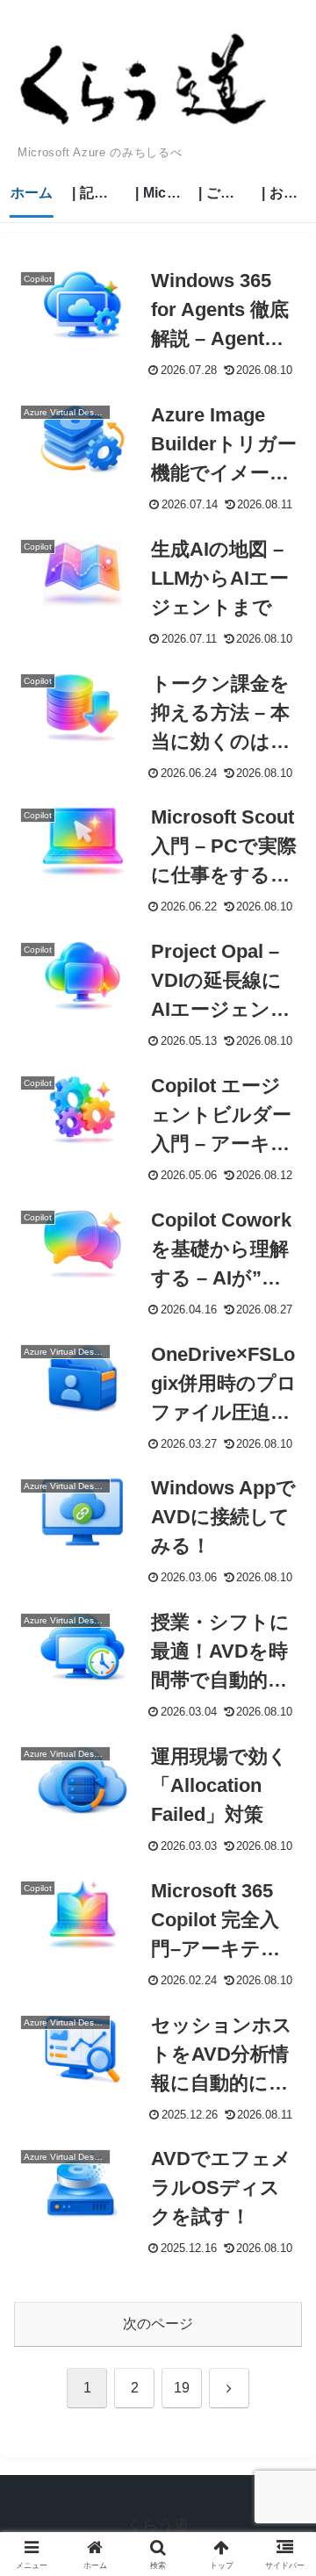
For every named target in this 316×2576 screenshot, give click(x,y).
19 (182, 2388)
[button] (282, 2248)
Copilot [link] (38, 279)
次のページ (158, 2324)
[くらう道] (144, 80)
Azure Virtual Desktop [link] (67, 412)
